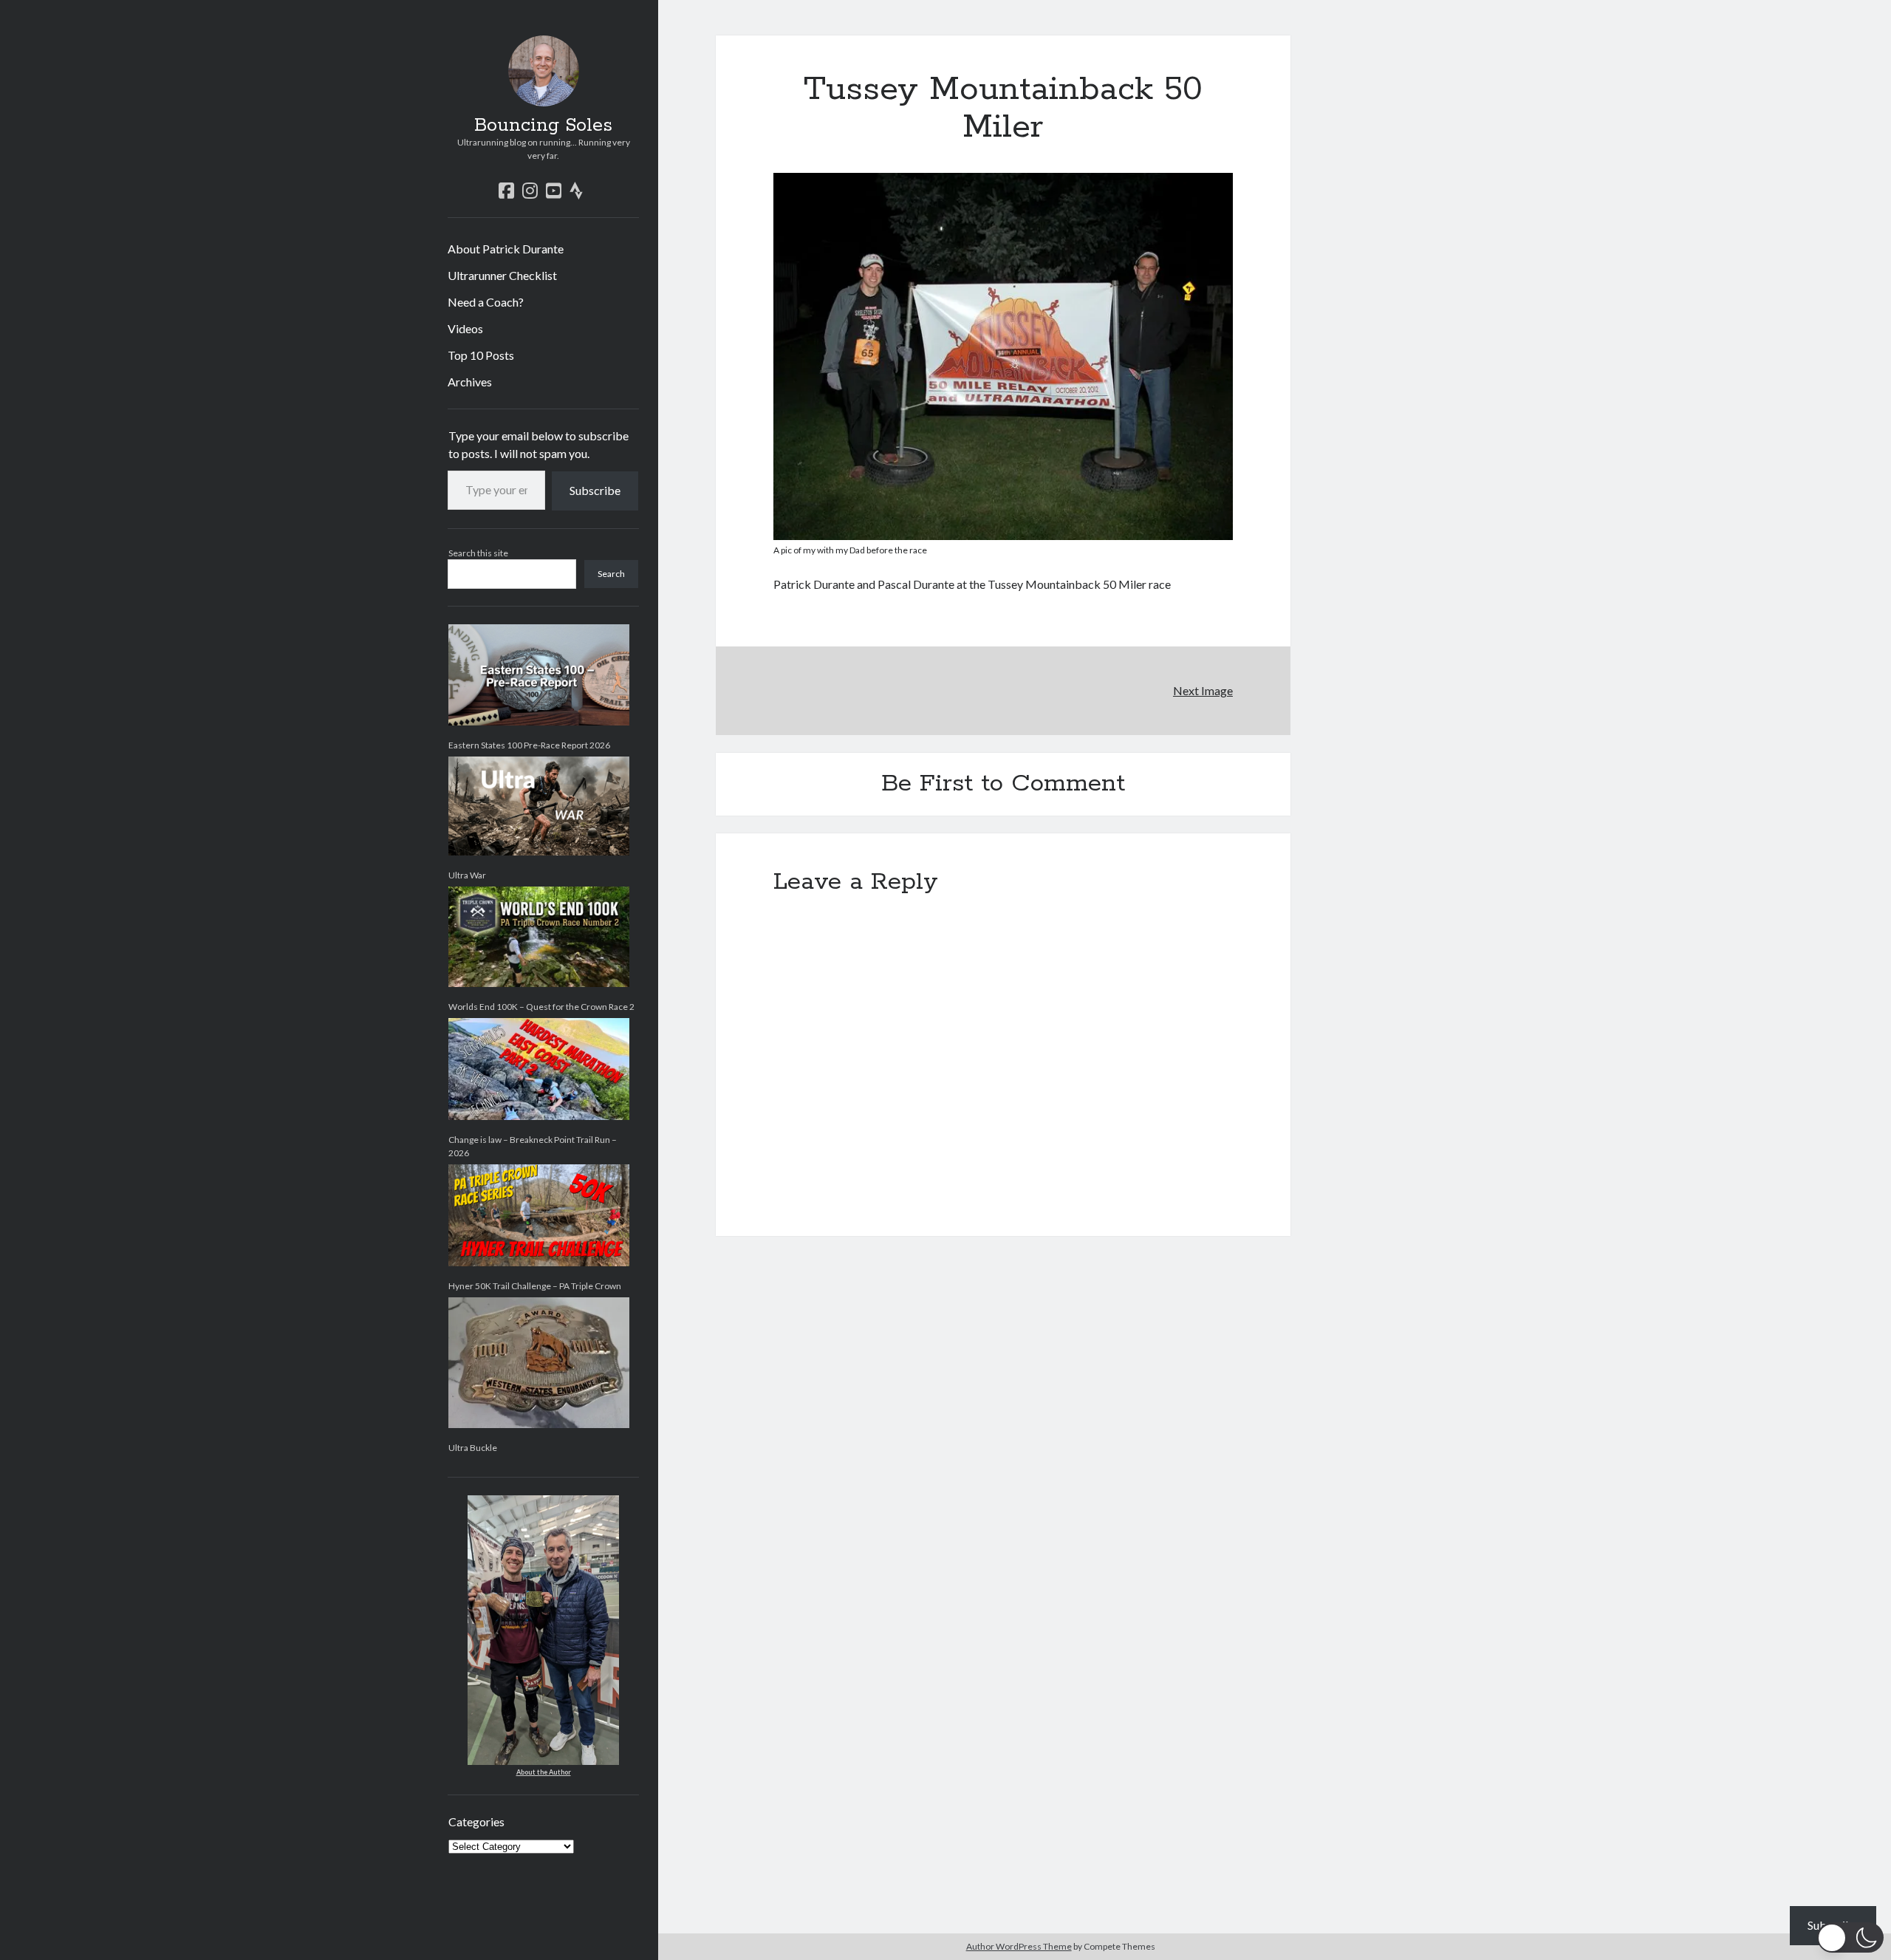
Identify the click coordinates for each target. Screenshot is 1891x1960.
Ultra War (467, 875)
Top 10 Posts (481, 355)
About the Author (544, 1772)
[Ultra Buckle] (539, 1363)
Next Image (1203, 690)
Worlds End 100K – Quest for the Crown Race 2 (541, 1007)
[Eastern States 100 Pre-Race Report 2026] (539, 675)
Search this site (478, 553)
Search (611, 574)
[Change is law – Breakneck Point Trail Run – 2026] (539, 1069)
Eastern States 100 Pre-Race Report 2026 (529, 745)
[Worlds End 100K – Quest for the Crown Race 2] (539, 937)
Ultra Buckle (473, 1448)
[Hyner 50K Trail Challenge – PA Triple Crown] (539, 1215)
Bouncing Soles (543, 126)
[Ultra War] (539, 806)
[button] (1850, 1937)
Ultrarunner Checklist (502, 275)
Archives (470, 382)
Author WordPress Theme (1019, 1946)
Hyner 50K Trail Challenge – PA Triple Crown (535, 1286)
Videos (465, 328)
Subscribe (595, 490)
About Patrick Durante (506, 249)
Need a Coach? (486, 302)
